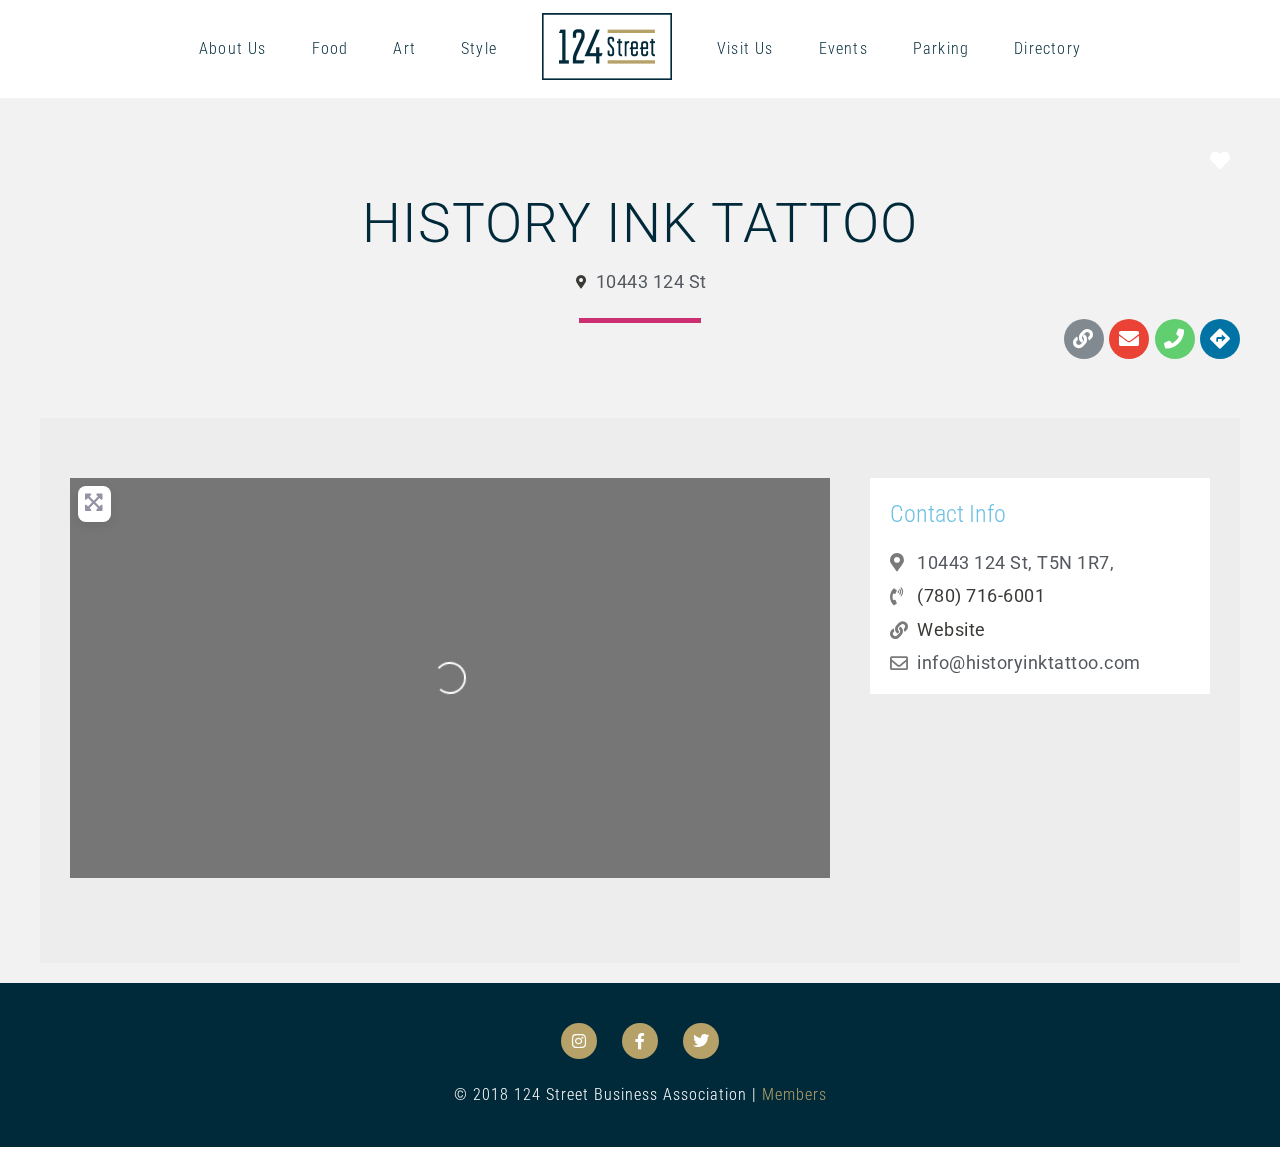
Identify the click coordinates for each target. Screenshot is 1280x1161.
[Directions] (1220, 339)
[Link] (1084, 339)
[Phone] (1175, 339)
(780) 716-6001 (981, 595)
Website (951, 629)
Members (794, 1094)
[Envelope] (1129, 339)
